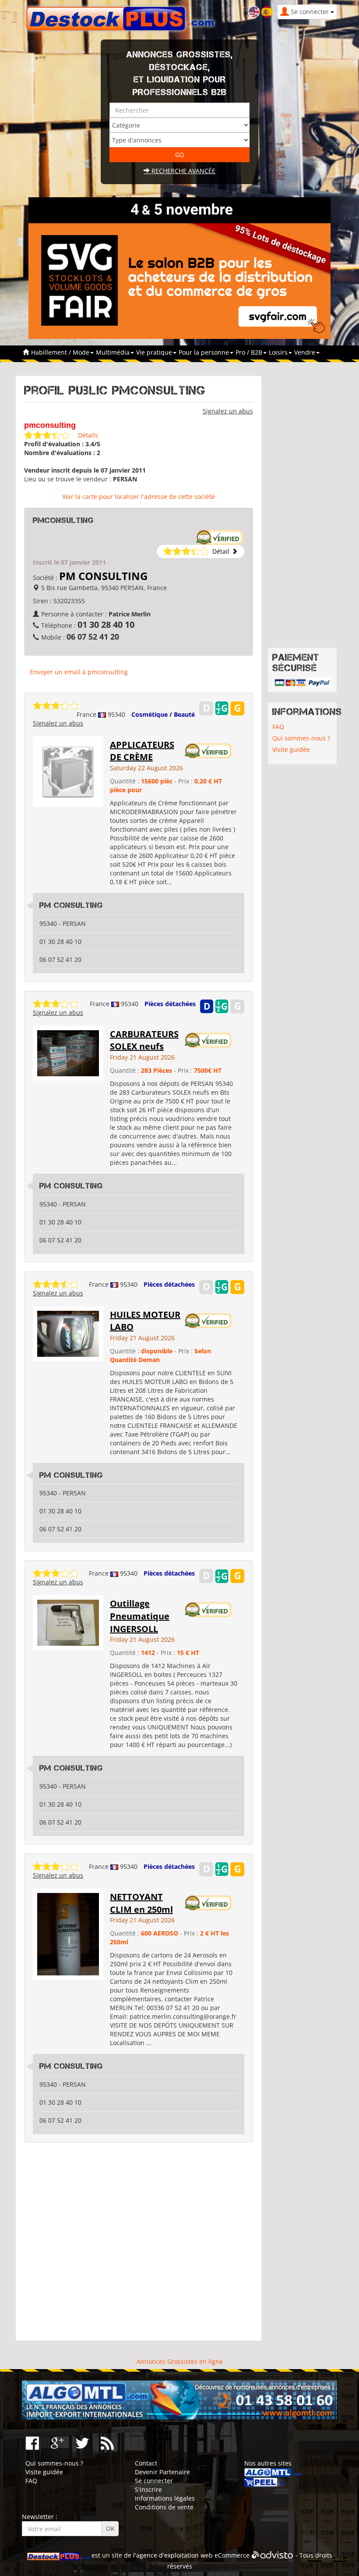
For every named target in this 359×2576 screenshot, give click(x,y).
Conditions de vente (164, 2507)
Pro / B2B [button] (250, 352)
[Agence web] (273, 2555)
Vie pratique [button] (155, 352)
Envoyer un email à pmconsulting (79, 672)
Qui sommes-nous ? (301, 738)
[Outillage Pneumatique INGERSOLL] (68, 1622)
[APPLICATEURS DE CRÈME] (68, 771)
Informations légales (165, 2498)
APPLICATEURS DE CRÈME (142, 751)
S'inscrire (148, 2489)
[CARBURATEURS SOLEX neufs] (68, 1052)
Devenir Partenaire (162, 2472)
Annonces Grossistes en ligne (180, 2361)
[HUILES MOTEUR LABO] (68, 1333)
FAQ (278, 727)
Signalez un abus (228, 411)
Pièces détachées (170, 1004)
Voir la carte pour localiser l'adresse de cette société (139, 496)
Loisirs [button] (279, 352)
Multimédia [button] (114, 352)
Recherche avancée (183, 171)
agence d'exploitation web (174, 2555)
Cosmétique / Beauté (163, 714)
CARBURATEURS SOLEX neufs (144, 1040)
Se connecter (154, 2481)
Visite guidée (291, 749)
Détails (88, 435)
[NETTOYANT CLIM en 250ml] (68, 1934)
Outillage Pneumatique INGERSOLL (140, 1616)
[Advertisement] (139, 2242)
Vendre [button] (306, 352)
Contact (146, 2463)
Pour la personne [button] (205, 352)
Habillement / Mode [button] (61, 352)
